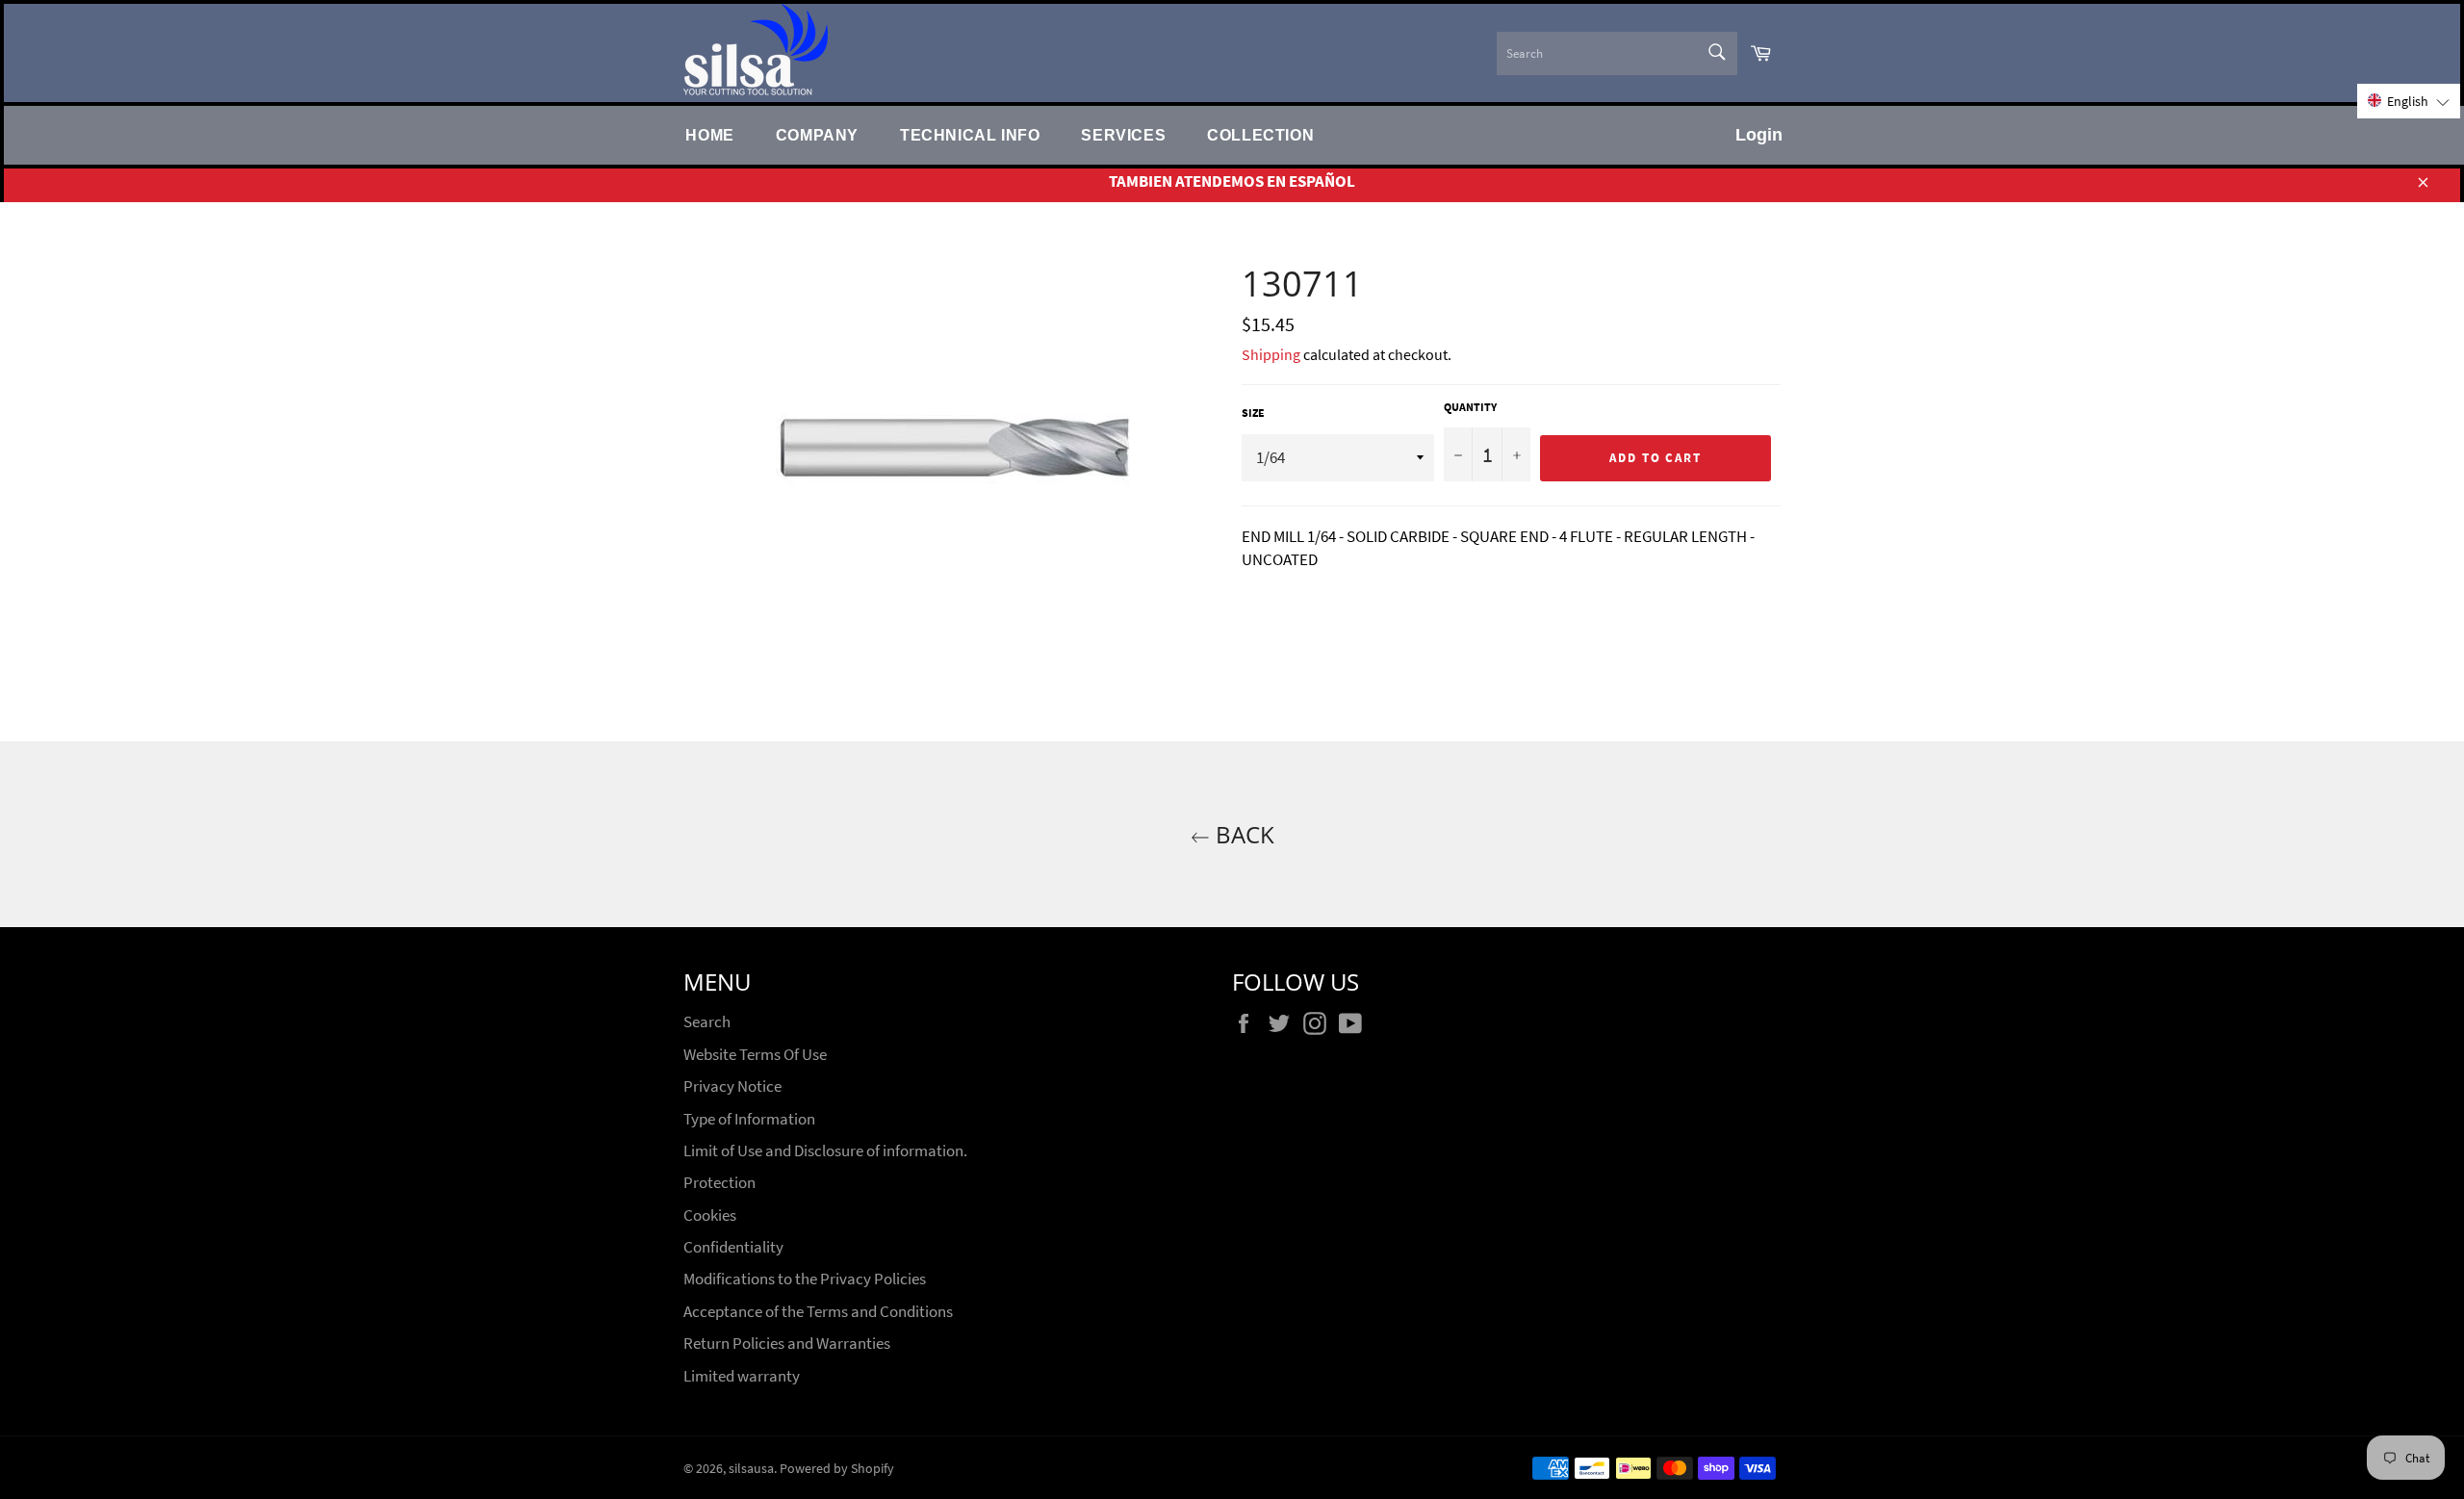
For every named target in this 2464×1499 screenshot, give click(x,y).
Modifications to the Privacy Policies (805, 1279)
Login (1759, 135)
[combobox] (1617, 53)
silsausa (751, 1469)
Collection (1260, 135)
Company (817, 135)
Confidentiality (733, 1247)
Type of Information (749, 1119)
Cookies (710, 1215)
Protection (719, 1182)
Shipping (1271, 354)
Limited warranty (742, 1376)
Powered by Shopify (837, 1469)
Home (709, 135)
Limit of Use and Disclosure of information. (825, 1150)
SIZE (1253, 413)
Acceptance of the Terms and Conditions (818, 1311)
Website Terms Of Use (755, 1054)
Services (1123, 135)
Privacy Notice (732, 1086)
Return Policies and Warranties (787, 1343)
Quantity (1470, 407)
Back (1242, 834)
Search (707, 1021)
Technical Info (970, 135)
